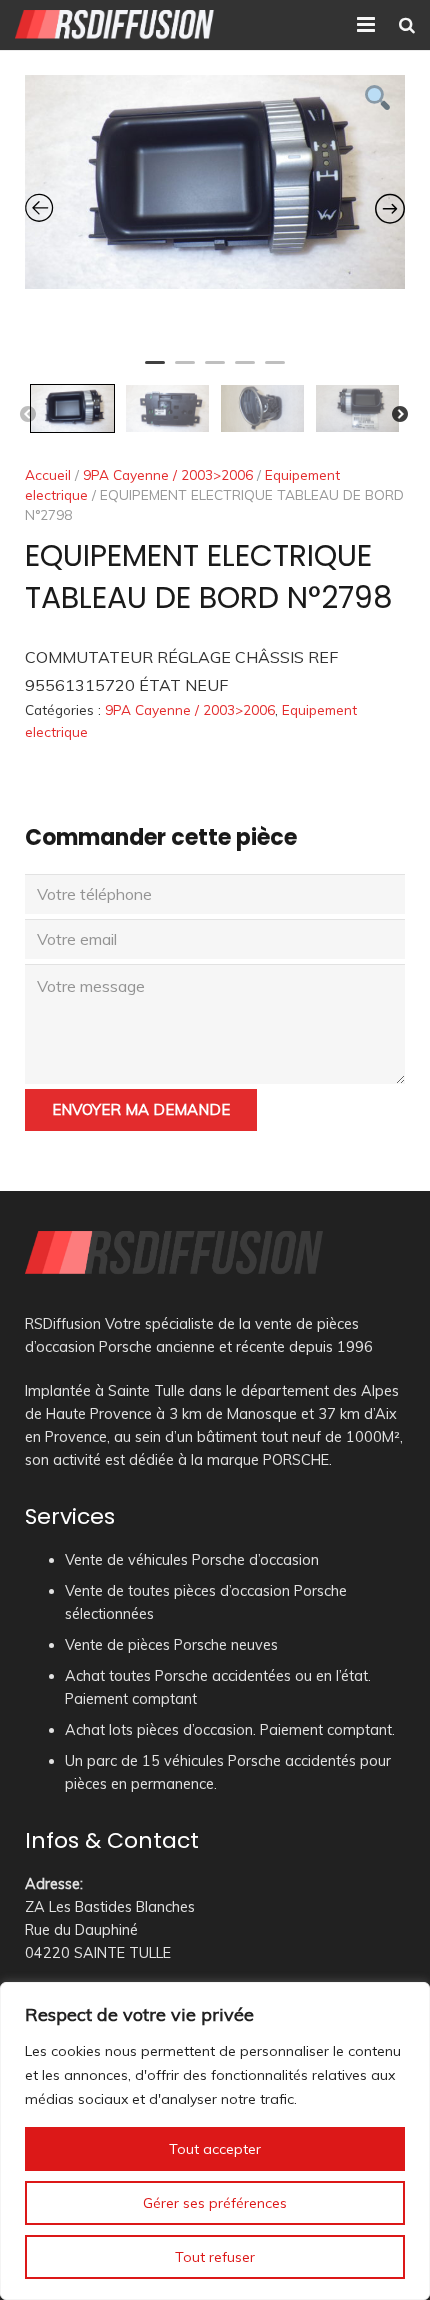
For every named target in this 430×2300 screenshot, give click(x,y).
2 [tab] (185, 371)
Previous (28, 415)
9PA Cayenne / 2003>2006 (168, 474)
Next (400, 415)
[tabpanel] (215, 182)
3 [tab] (215, 371)
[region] (215, 2141)
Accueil (48, 474)
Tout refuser (215, 2257)
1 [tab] (155, 371)
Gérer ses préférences (215, 2203)
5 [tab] (275, 371)
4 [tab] (245, 371)
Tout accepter (215, 2149)
